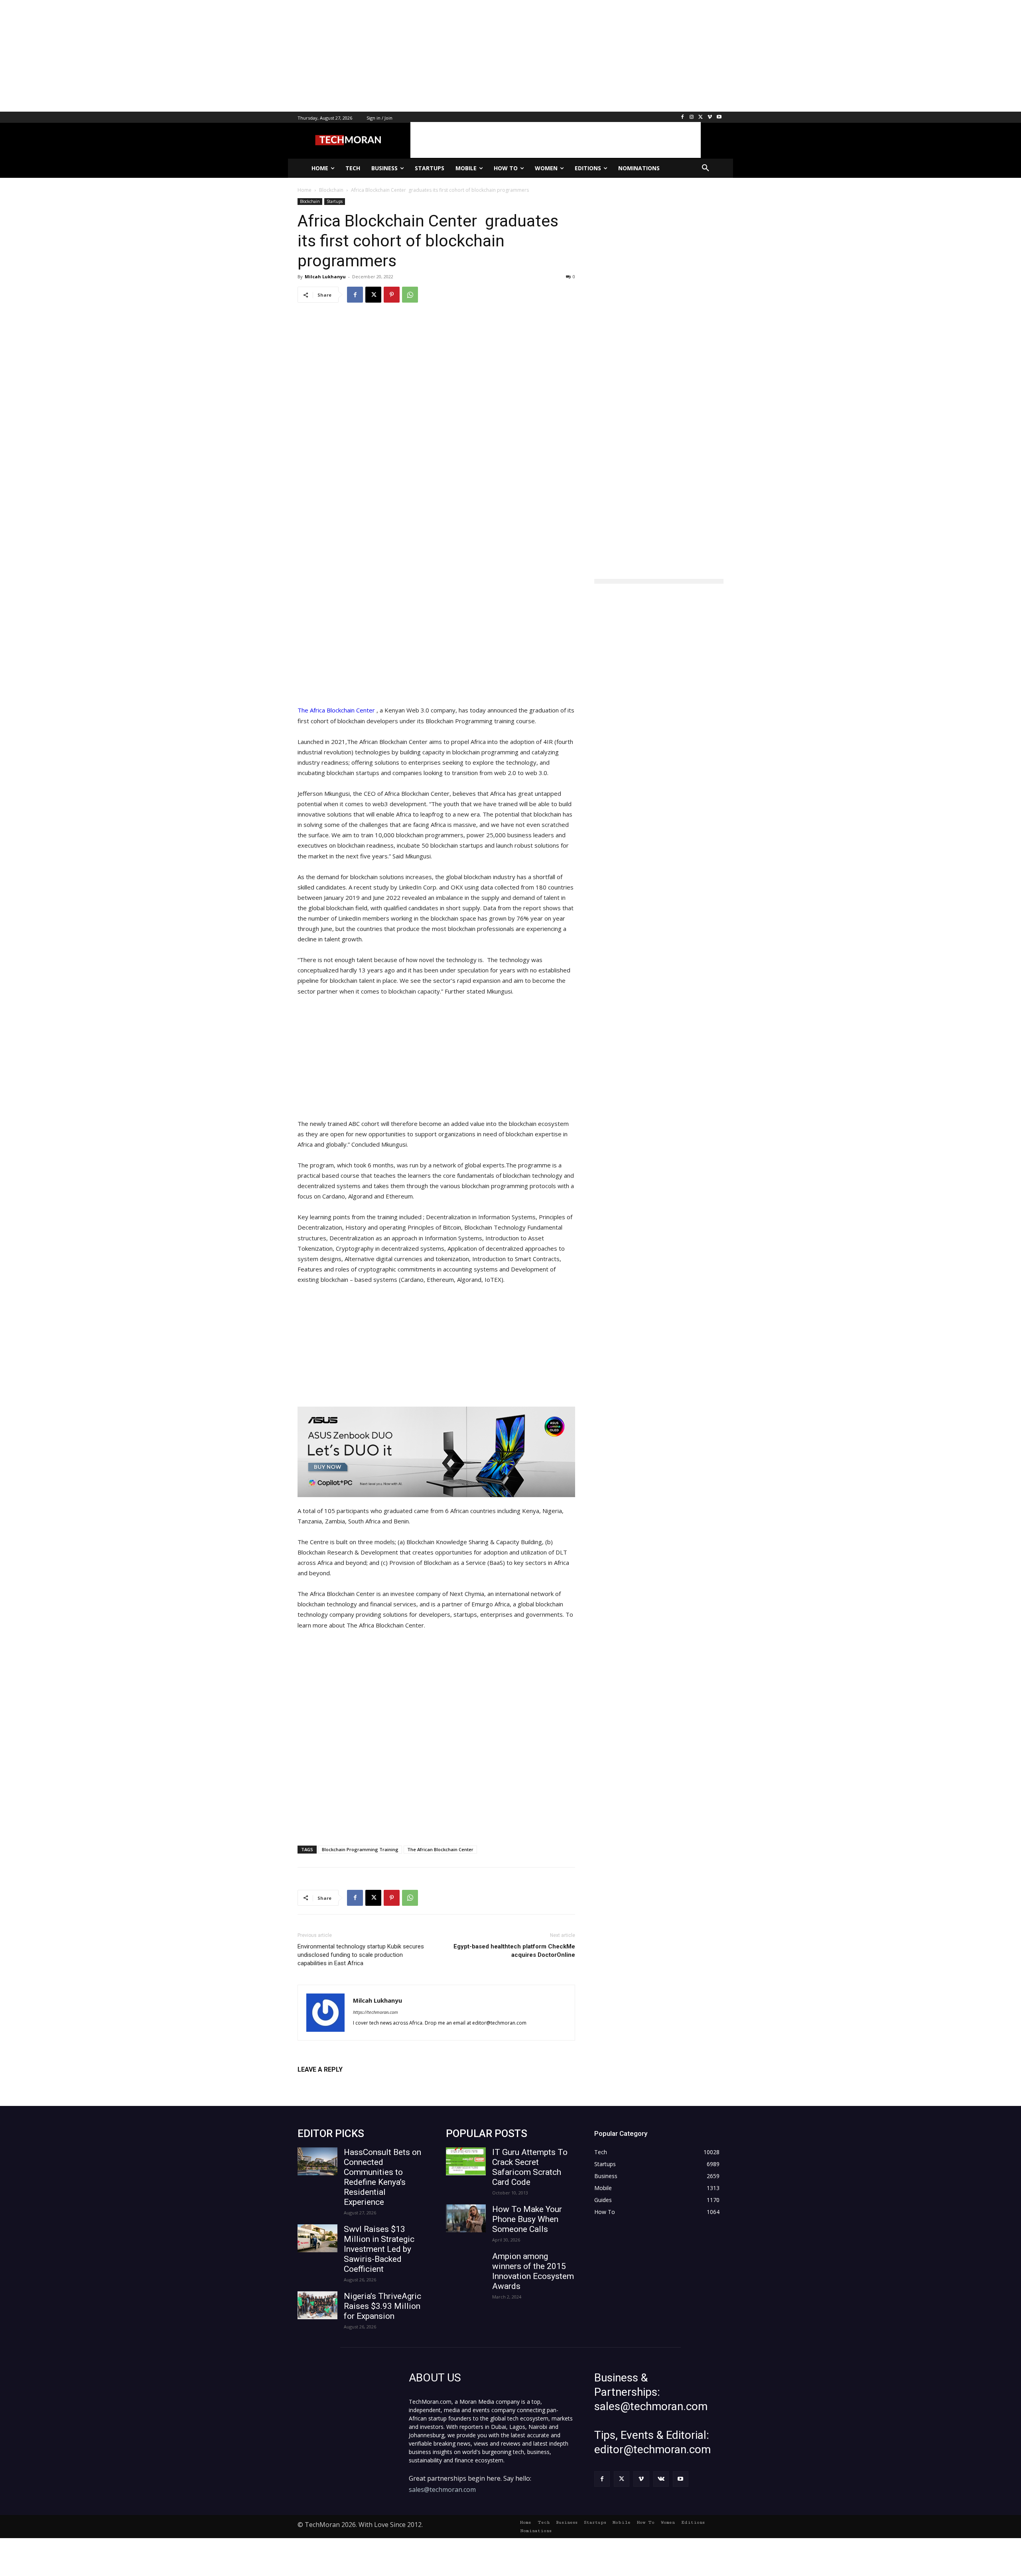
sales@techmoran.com (442, 2489)
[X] (701, 117)
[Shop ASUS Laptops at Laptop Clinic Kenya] (436, 1452)
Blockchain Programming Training (360, 1849)
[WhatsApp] (410, 295)
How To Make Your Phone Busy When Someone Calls (527, 2219)
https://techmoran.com (375, 2012)
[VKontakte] (661, 2479)
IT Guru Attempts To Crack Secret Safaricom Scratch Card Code (530, 2167)
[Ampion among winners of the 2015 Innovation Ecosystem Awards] (466, 2265)
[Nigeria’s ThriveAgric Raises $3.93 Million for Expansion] (317, 2305)
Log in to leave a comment (332, 2083)
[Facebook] (683, 117)
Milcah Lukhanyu (325, 276)
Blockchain (310, 201)
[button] (706, 168)
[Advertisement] (239, 56)
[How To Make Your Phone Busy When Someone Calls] (466, 2218)
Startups (335, 201)
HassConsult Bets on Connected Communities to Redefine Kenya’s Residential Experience (382, 2177)
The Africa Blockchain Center (336, 710)
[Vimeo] (710, 117)
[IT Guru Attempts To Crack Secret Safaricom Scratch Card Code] (466, 2161)
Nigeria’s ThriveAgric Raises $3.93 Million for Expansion (382, 2306)
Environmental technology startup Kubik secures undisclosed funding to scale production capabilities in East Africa (361, 1955)
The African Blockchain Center (440, 1849)
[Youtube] (719, 117)
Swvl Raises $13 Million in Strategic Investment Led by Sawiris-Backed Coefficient (379, 2249)
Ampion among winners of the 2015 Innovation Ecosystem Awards (533, 2271)
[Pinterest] (392, 295)
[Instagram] (692, 117)
